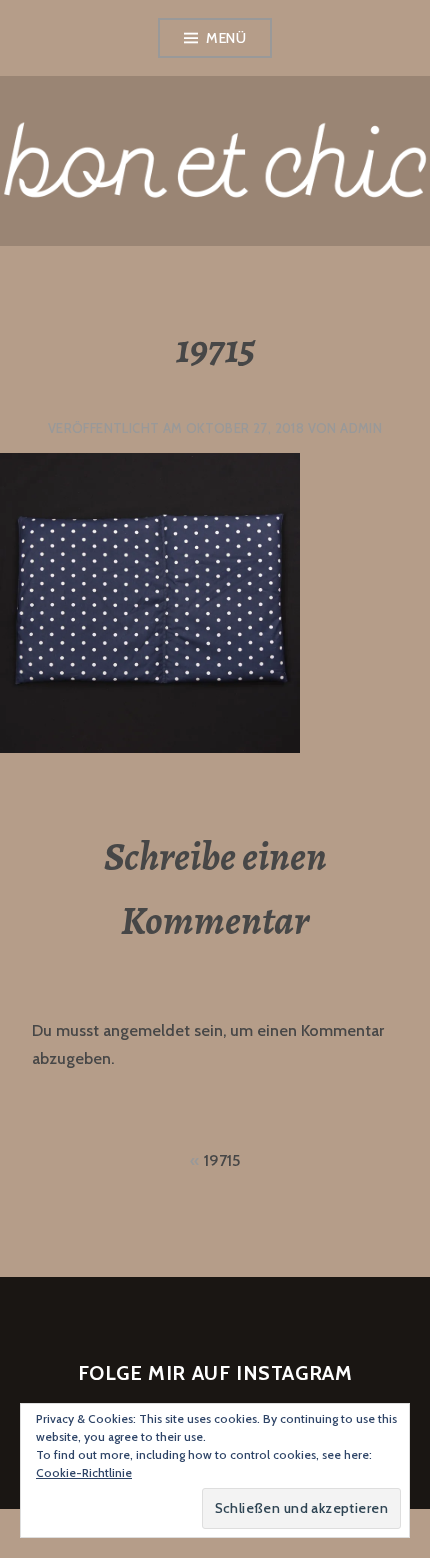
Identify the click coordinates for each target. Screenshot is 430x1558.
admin (361, 428)
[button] (150, 603)
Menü (226, 38)
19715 (222, 1160)
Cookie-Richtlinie (84, 1472)
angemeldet (146, 1030)
